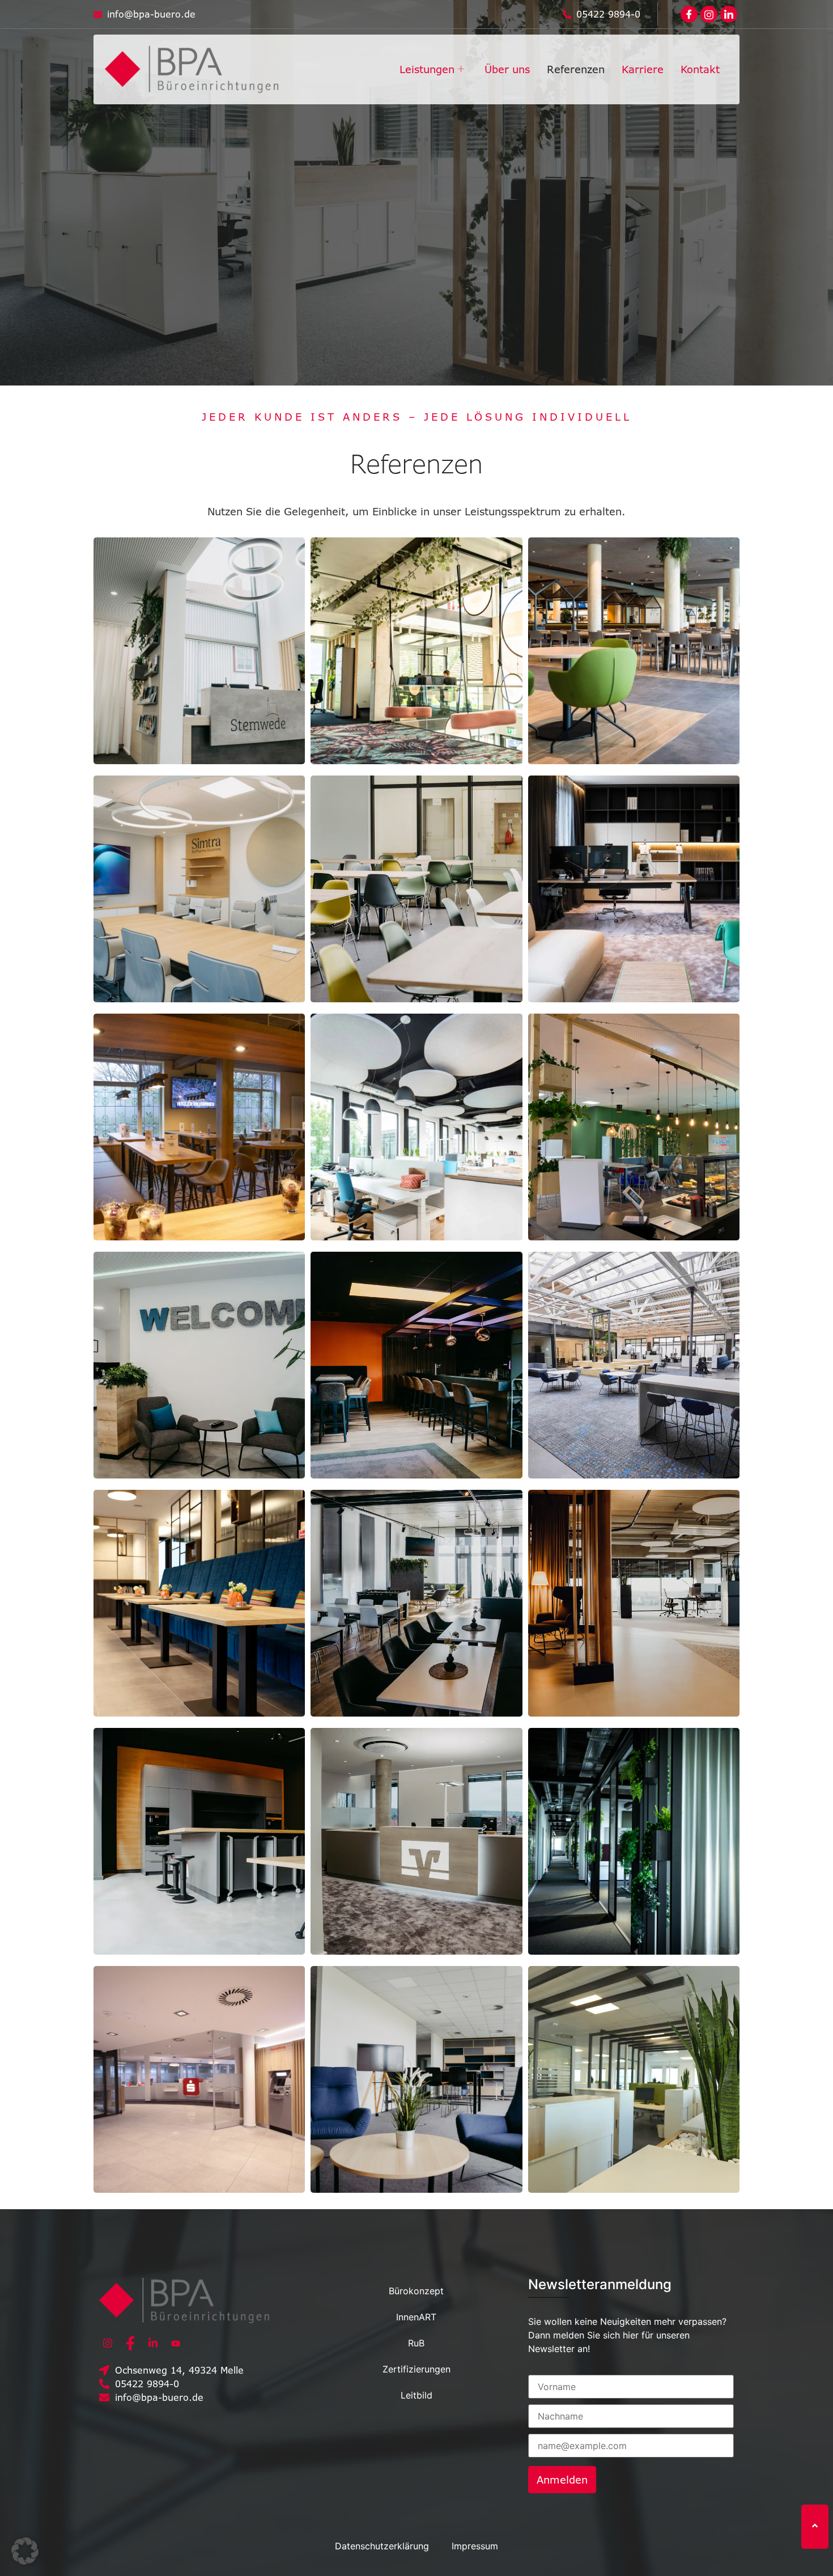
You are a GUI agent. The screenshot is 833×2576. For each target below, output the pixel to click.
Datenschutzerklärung (382, 2546)
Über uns (507, 69)
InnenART (416, 2317)
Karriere (643, 69)
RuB (416, 2343)
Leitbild (416, 2395)
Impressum (475, 2546)
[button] (25, 2551)
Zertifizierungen (416, 2369)
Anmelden (562, 2480)
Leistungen (427, 69)
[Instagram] (108, 2343)
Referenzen (576, 69)
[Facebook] (689, 14)
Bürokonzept (416, 2291)
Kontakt (700, 69)
